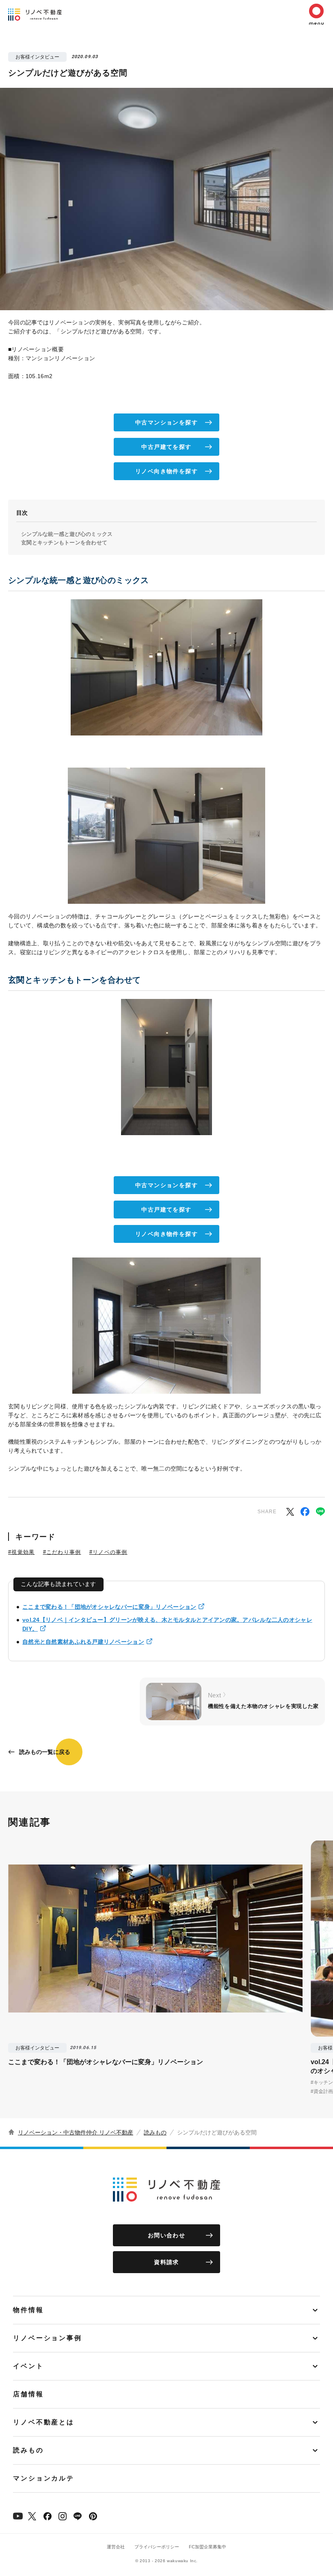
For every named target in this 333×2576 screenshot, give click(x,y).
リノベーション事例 (48, 2338)
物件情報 (28, 2310)
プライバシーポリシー (157, 2547)
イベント (28, 2366)
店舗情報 (28, 2394)
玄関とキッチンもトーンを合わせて (64, 543)
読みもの (155, 2132)
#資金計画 (322, 2091)
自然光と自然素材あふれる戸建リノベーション (83, 1642)
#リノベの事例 (108, 1552)
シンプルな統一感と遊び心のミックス (67, 534)
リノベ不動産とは (44, 2422)
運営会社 (116, 2547)
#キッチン (322, 2082)
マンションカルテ (44, 2478)
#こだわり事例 (62, 1552)
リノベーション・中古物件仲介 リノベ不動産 (76, 2132)
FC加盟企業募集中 (208, 2547)
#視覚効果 (22, 1552)
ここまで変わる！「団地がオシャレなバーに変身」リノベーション (109, 1607)
